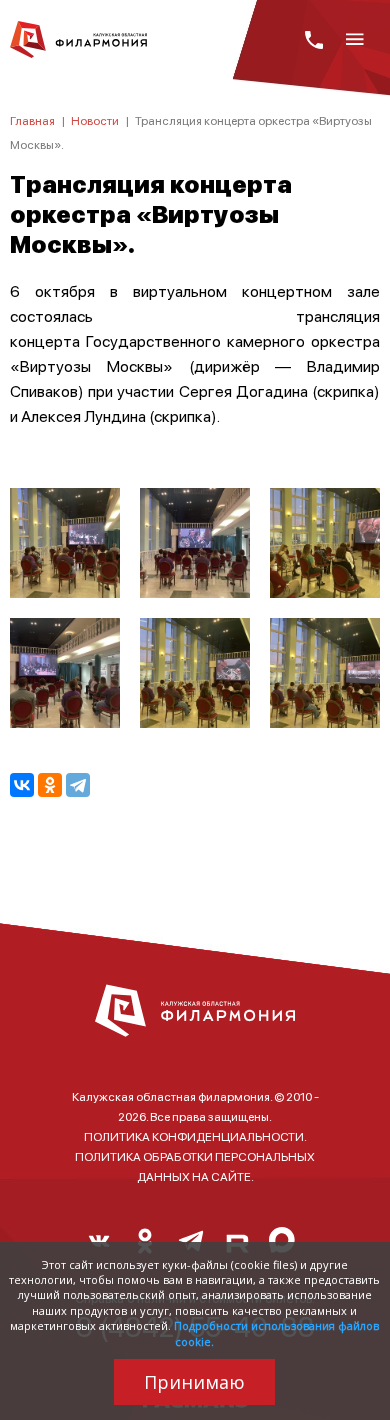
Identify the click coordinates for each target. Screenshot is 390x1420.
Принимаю (194, 1382)
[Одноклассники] (50, 785)
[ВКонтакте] (22, 785)
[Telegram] (78, 785)
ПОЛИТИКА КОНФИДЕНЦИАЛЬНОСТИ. (195, 1136)
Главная (32, 120)
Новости (95, 120)
